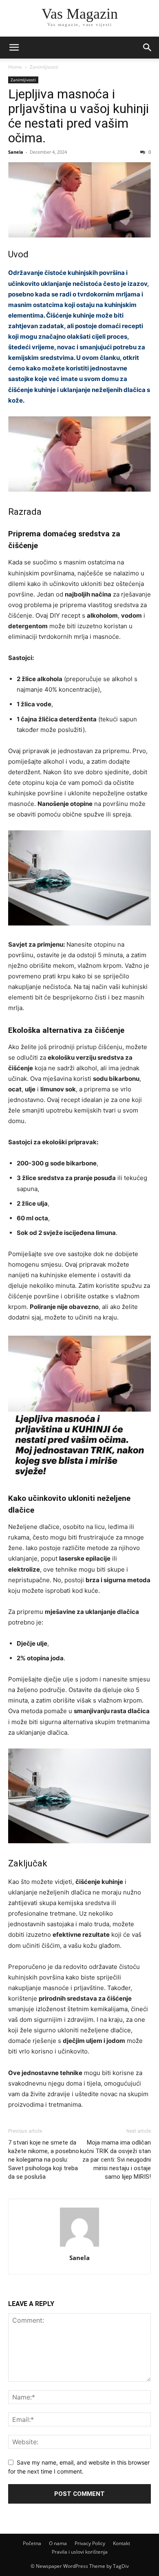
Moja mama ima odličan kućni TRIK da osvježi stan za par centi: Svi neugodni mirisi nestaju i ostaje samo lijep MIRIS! (115, 2160)
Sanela (16, 152)
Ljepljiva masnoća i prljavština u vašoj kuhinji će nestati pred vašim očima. (78, 116)
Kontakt (121, 2543)
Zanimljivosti (44, 67)
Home (15, 67)
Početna (32, 2543)
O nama (58, 2543)
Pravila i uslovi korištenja (80, 2552)
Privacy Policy (90, 2543)
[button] (14, 48)
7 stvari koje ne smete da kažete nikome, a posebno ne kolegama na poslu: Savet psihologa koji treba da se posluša (44, 2160)
